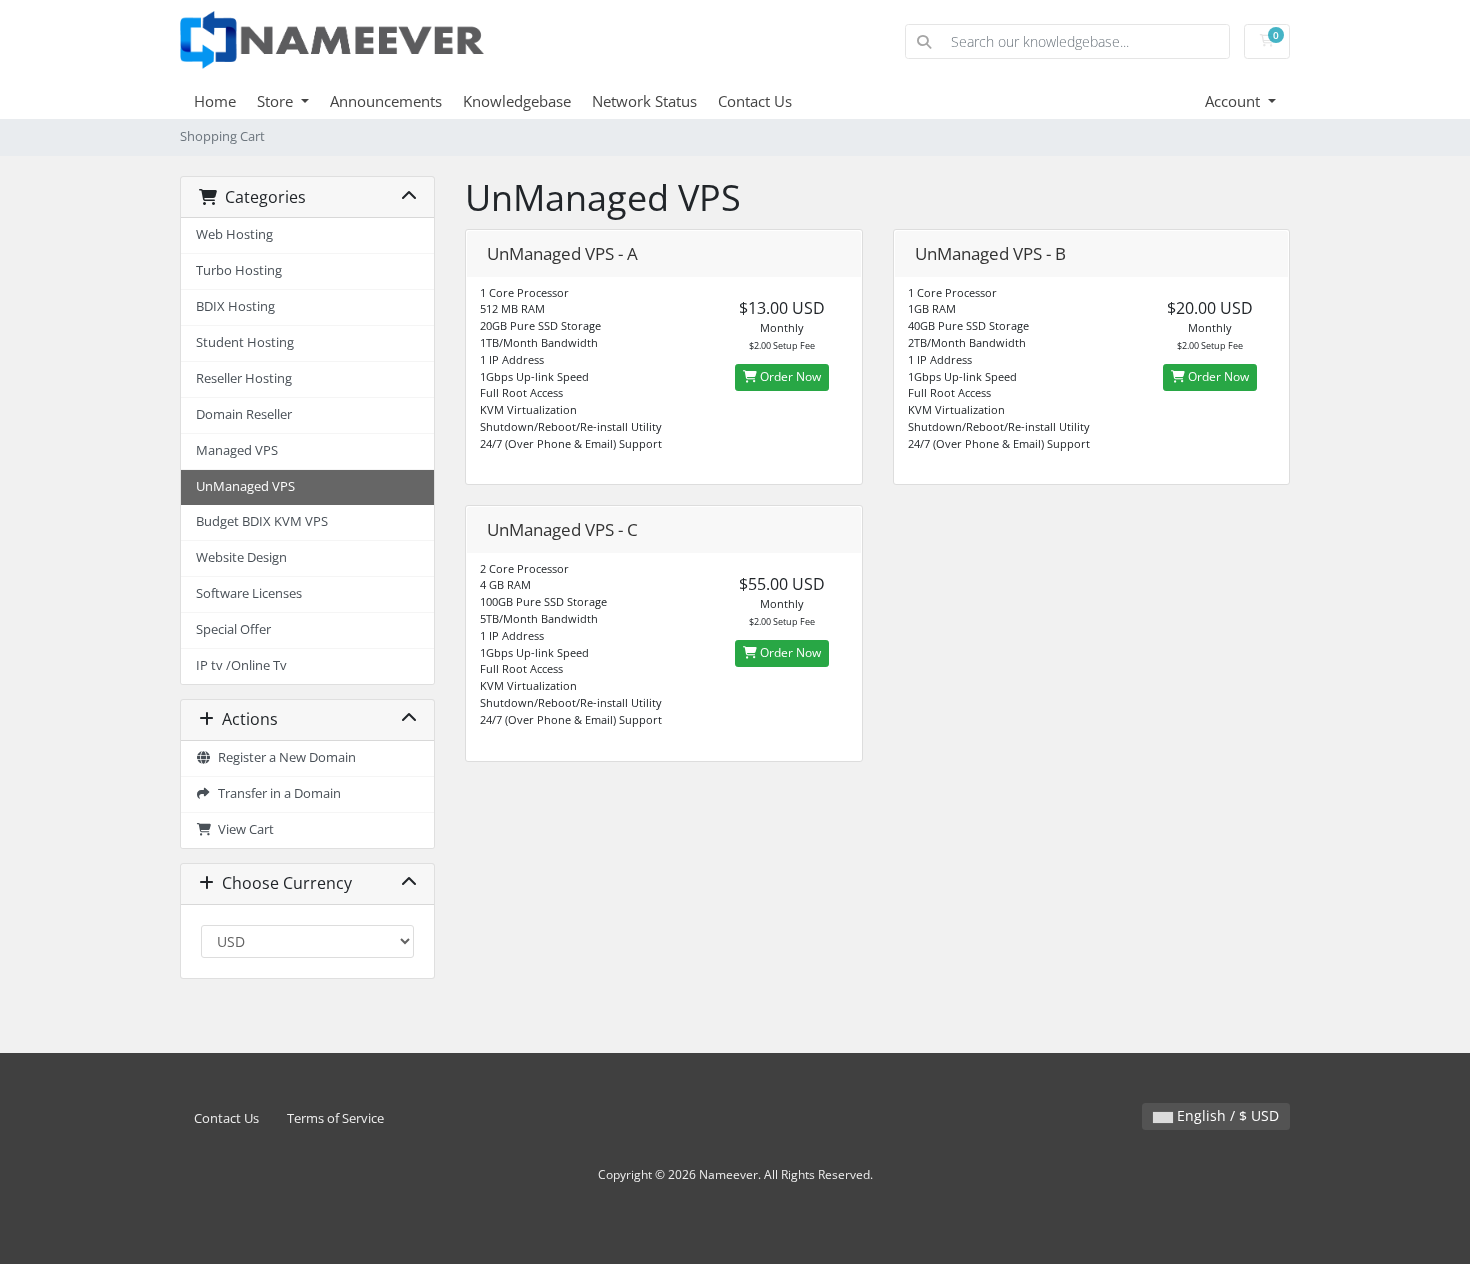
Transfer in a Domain (276, 793)
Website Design (241, 557)
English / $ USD (1226, 1115)
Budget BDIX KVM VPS (262, 521)
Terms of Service (335, 1118)
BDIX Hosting (235, 306)
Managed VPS (237, 450)
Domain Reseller (244, 414)
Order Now (789, 376)
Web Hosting (234, 234)
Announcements (386, 101)
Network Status (644, 101)
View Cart (243, 829)
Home (215, 101)
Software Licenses (249, 593)
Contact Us (755, 101)
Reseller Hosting (244, 378)
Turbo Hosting (239, 270)
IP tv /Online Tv (241, 665)
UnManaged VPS (245, 486)
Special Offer (233, 629)
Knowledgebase (517, 101)
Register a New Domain (284, 757)
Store (277, 101)
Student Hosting (245, 342)
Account (1234, 101)
